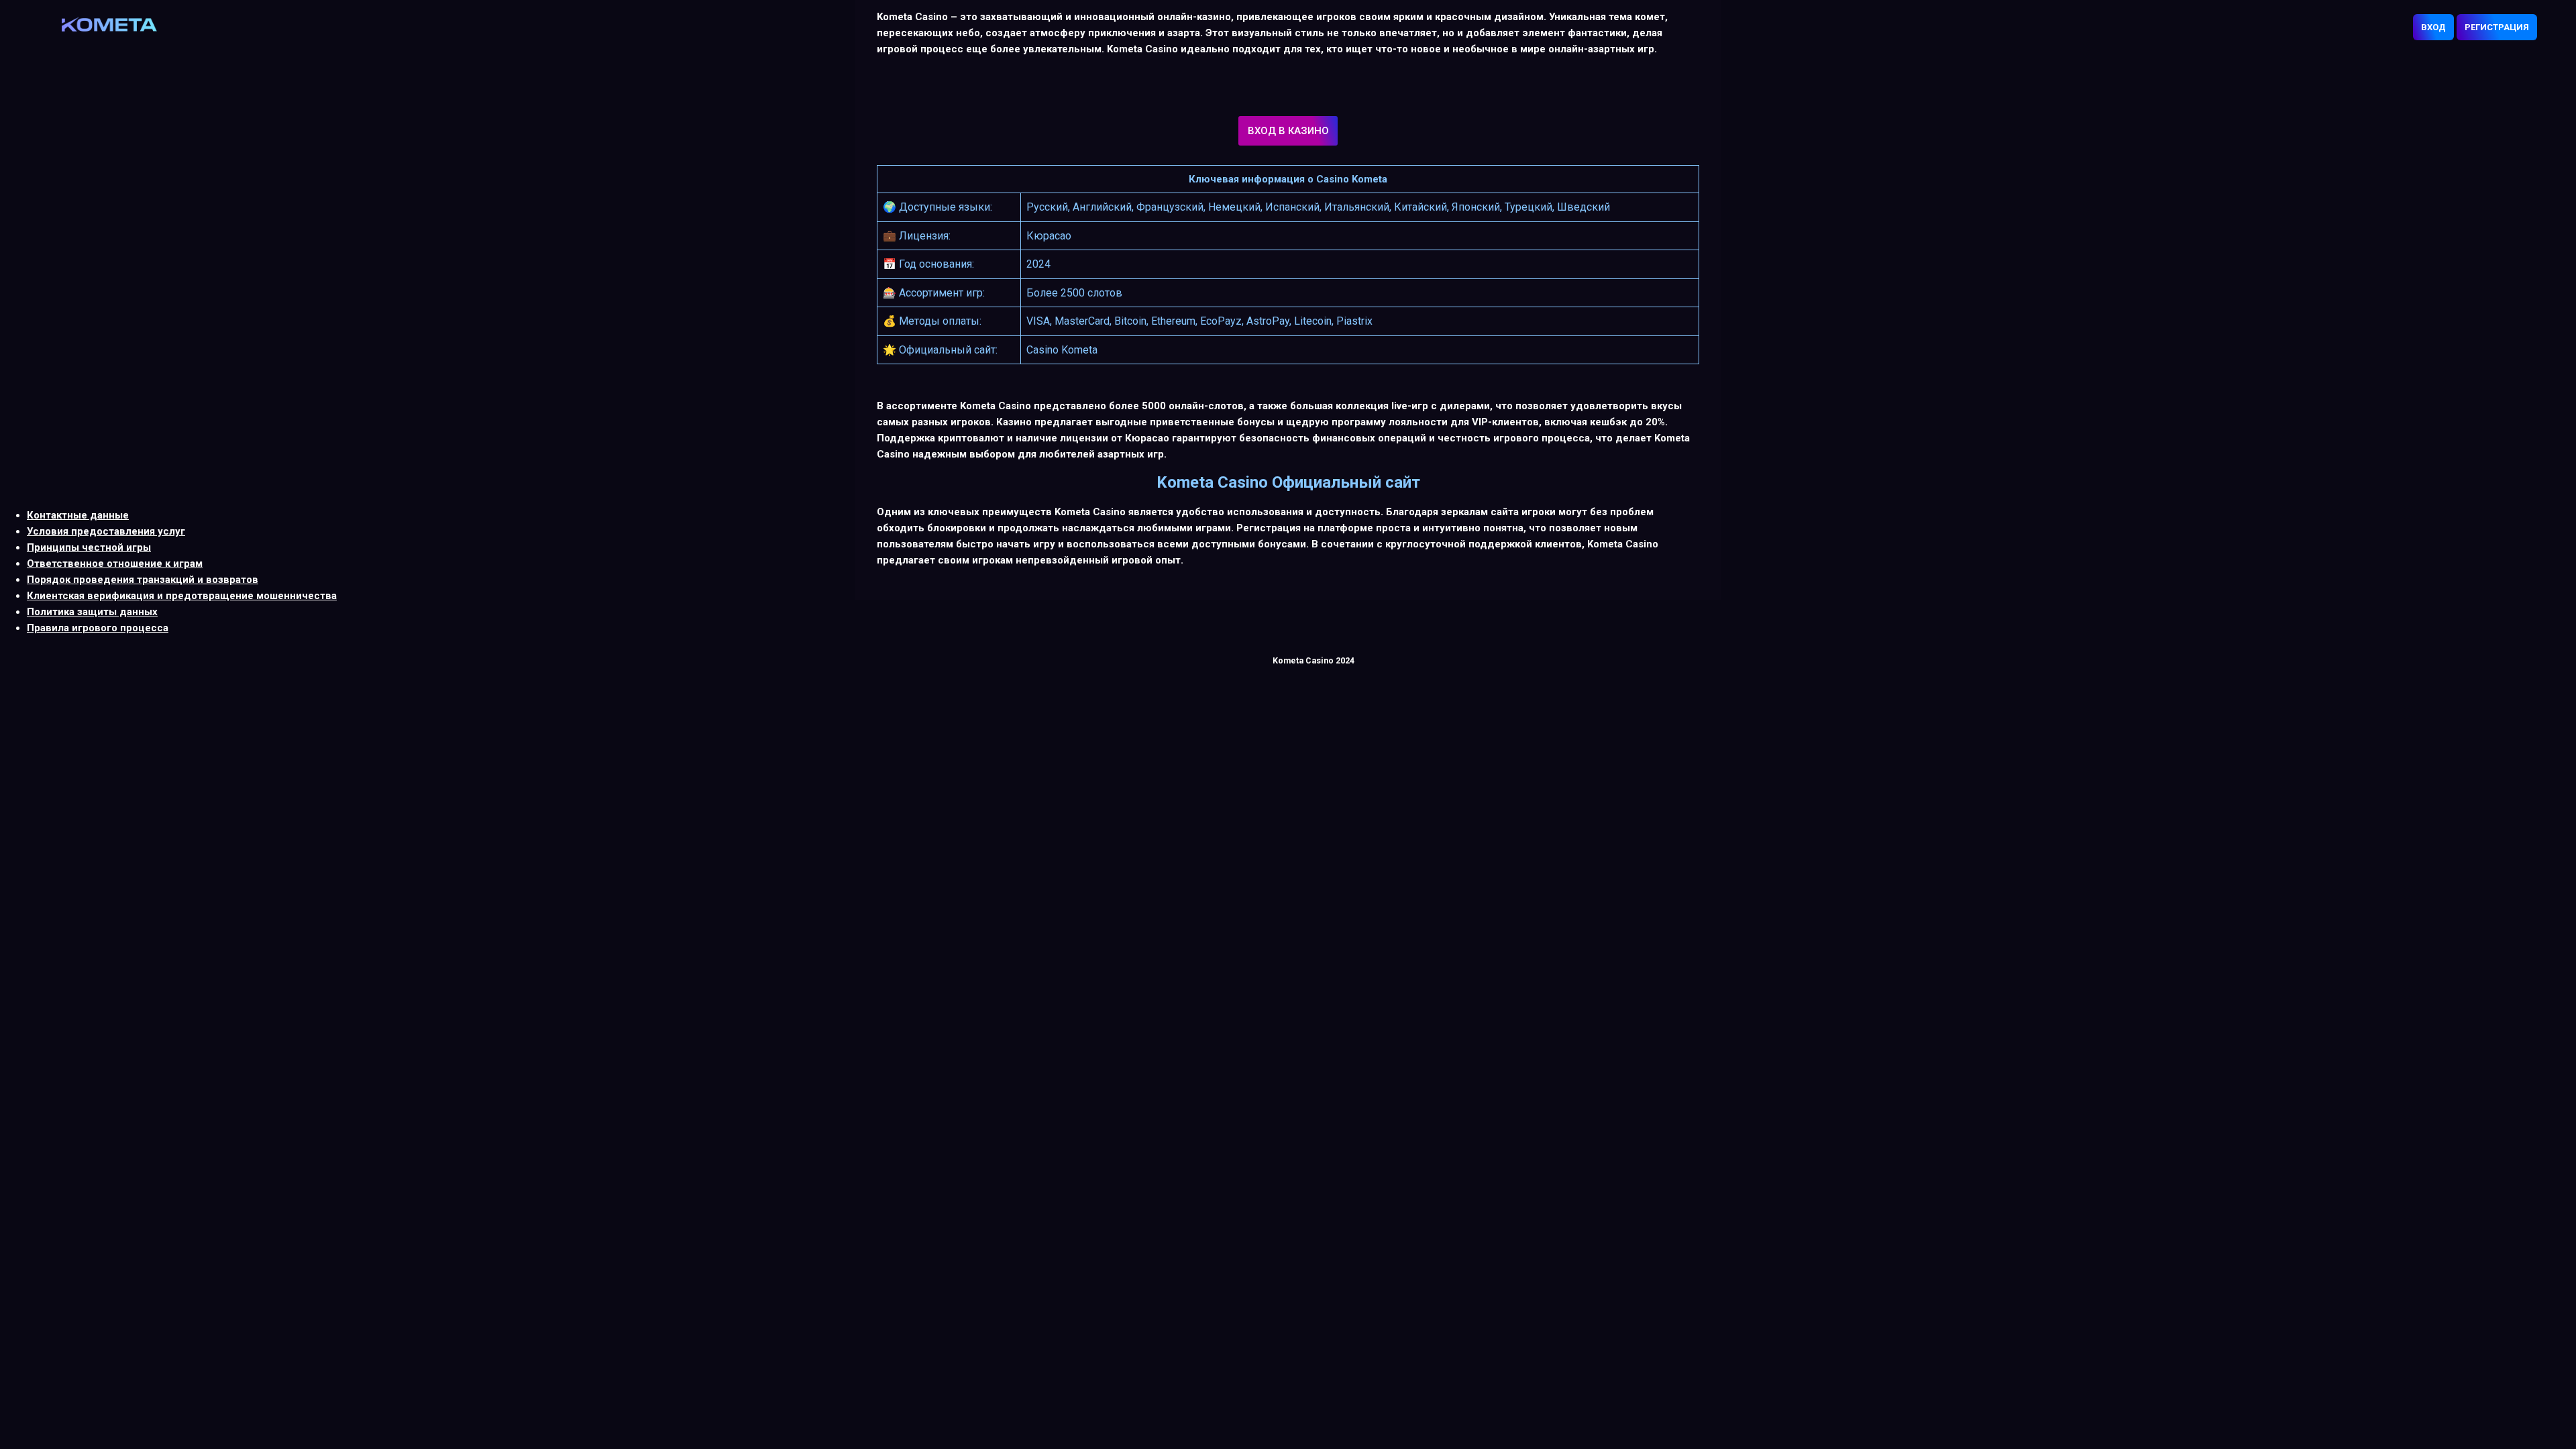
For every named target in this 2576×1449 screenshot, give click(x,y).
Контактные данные (78, 515)
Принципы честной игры (89, 547)
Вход (2433, 27)
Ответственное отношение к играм (115, 563)
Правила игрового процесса (98, 628)
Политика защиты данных (92, 612)
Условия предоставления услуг (106, 531)
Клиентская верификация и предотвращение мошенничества (182, 596)
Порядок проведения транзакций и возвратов (143, 580)
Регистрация (2497, 27)
